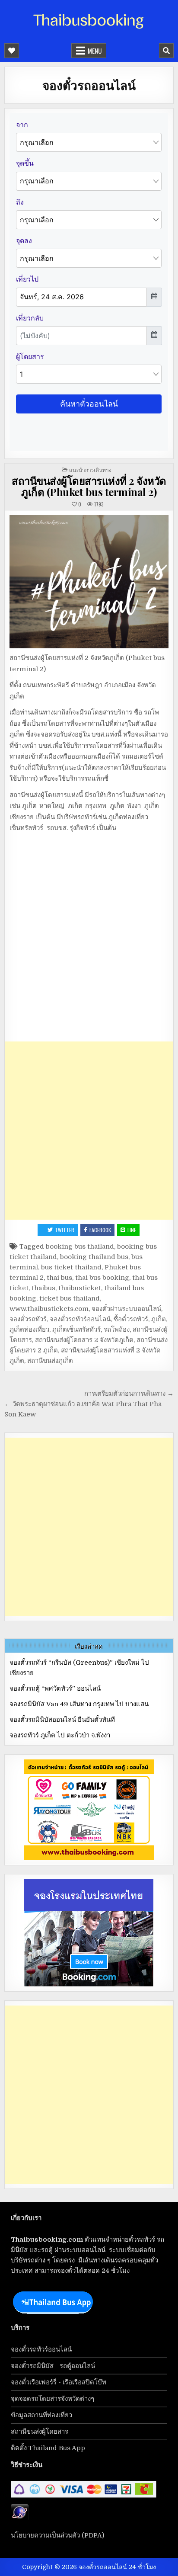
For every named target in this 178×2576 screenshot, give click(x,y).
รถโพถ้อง (117, 1330)
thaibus (43, 1288)
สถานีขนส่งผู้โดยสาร (40, 2432)
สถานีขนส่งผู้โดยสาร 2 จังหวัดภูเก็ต (84, 1340)
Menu (95, 51)
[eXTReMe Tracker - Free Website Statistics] (20, 2518)
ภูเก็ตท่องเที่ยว (29, 1330)
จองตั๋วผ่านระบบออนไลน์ (126, 1309)
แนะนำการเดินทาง (90, 469)
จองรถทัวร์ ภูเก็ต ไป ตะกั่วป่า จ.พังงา (60, 1735)
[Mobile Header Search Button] (166, 51)
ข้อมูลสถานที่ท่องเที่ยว (41, 2415)
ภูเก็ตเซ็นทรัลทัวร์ (76, 1330)
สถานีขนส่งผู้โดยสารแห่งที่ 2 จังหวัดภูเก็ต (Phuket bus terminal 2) (89, 486)
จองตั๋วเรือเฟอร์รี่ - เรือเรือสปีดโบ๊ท (59, 2382)
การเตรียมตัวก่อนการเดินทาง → (129, 1394)
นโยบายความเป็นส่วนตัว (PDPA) (57, 2535)
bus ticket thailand (71, 1267)
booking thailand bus (94, 1257)
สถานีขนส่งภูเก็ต (50, 1361)
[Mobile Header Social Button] (12, 51)
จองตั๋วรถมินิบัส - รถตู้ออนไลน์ (53, 2366)
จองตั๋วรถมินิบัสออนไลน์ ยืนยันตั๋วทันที (62, 1720)
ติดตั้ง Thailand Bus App (48, 2448)
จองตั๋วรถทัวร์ (28, 1319)
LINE (132, 1230)
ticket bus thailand (70, 1298)
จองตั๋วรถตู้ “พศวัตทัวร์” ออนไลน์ (55, 1688)
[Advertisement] (89, 1131)
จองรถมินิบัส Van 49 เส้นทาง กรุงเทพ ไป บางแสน (79, 1704)
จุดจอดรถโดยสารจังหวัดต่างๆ (52, 2399)
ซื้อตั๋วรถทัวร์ (131, 1319)
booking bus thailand (80, 1246)
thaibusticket (80, 1288)
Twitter (65, 1230)
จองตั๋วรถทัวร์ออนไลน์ (80, 1319)
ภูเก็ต (159, 1319)
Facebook (100, 1230)
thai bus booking (102, 1278)
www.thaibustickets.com (49, 1309)
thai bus (59, 1278)
